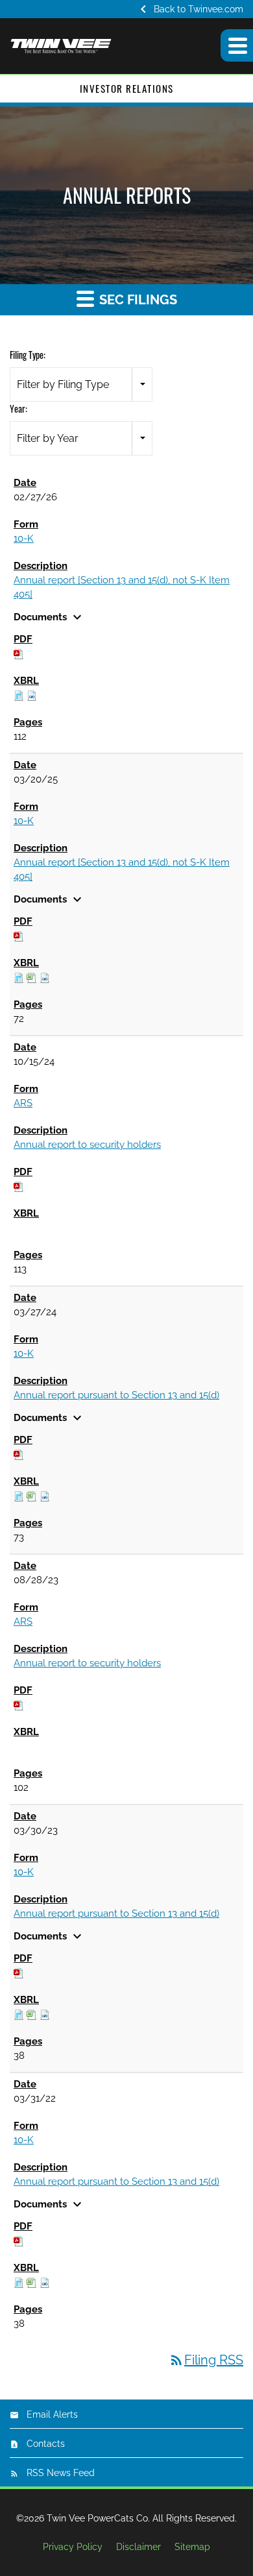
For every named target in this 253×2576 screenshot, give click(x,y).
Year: (18, 408)
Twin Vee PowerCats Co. (98, 2518)
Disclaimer (139, 2547)
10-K (24, 539)
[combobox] (81, 384)
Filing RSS (206, 2360)
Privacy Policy (73, 2547)
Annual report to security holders (87, 1145)
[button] (237, 45)
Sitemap (192, 2547)
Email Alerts (52, 2414)
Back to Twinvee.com (189, 9)
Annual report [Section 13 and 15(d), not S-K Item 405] (122, 587)
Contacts (46, 2444)
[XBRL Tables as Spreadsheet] (32, 977)
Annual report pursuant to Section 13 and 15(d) (116, 1395)
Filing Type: (28, 355)
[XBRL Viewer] (19, 695)
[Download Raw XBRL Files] (32, 695)
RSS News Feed (61, 2473)
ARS (23, 1103)
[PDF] (19, 653)
